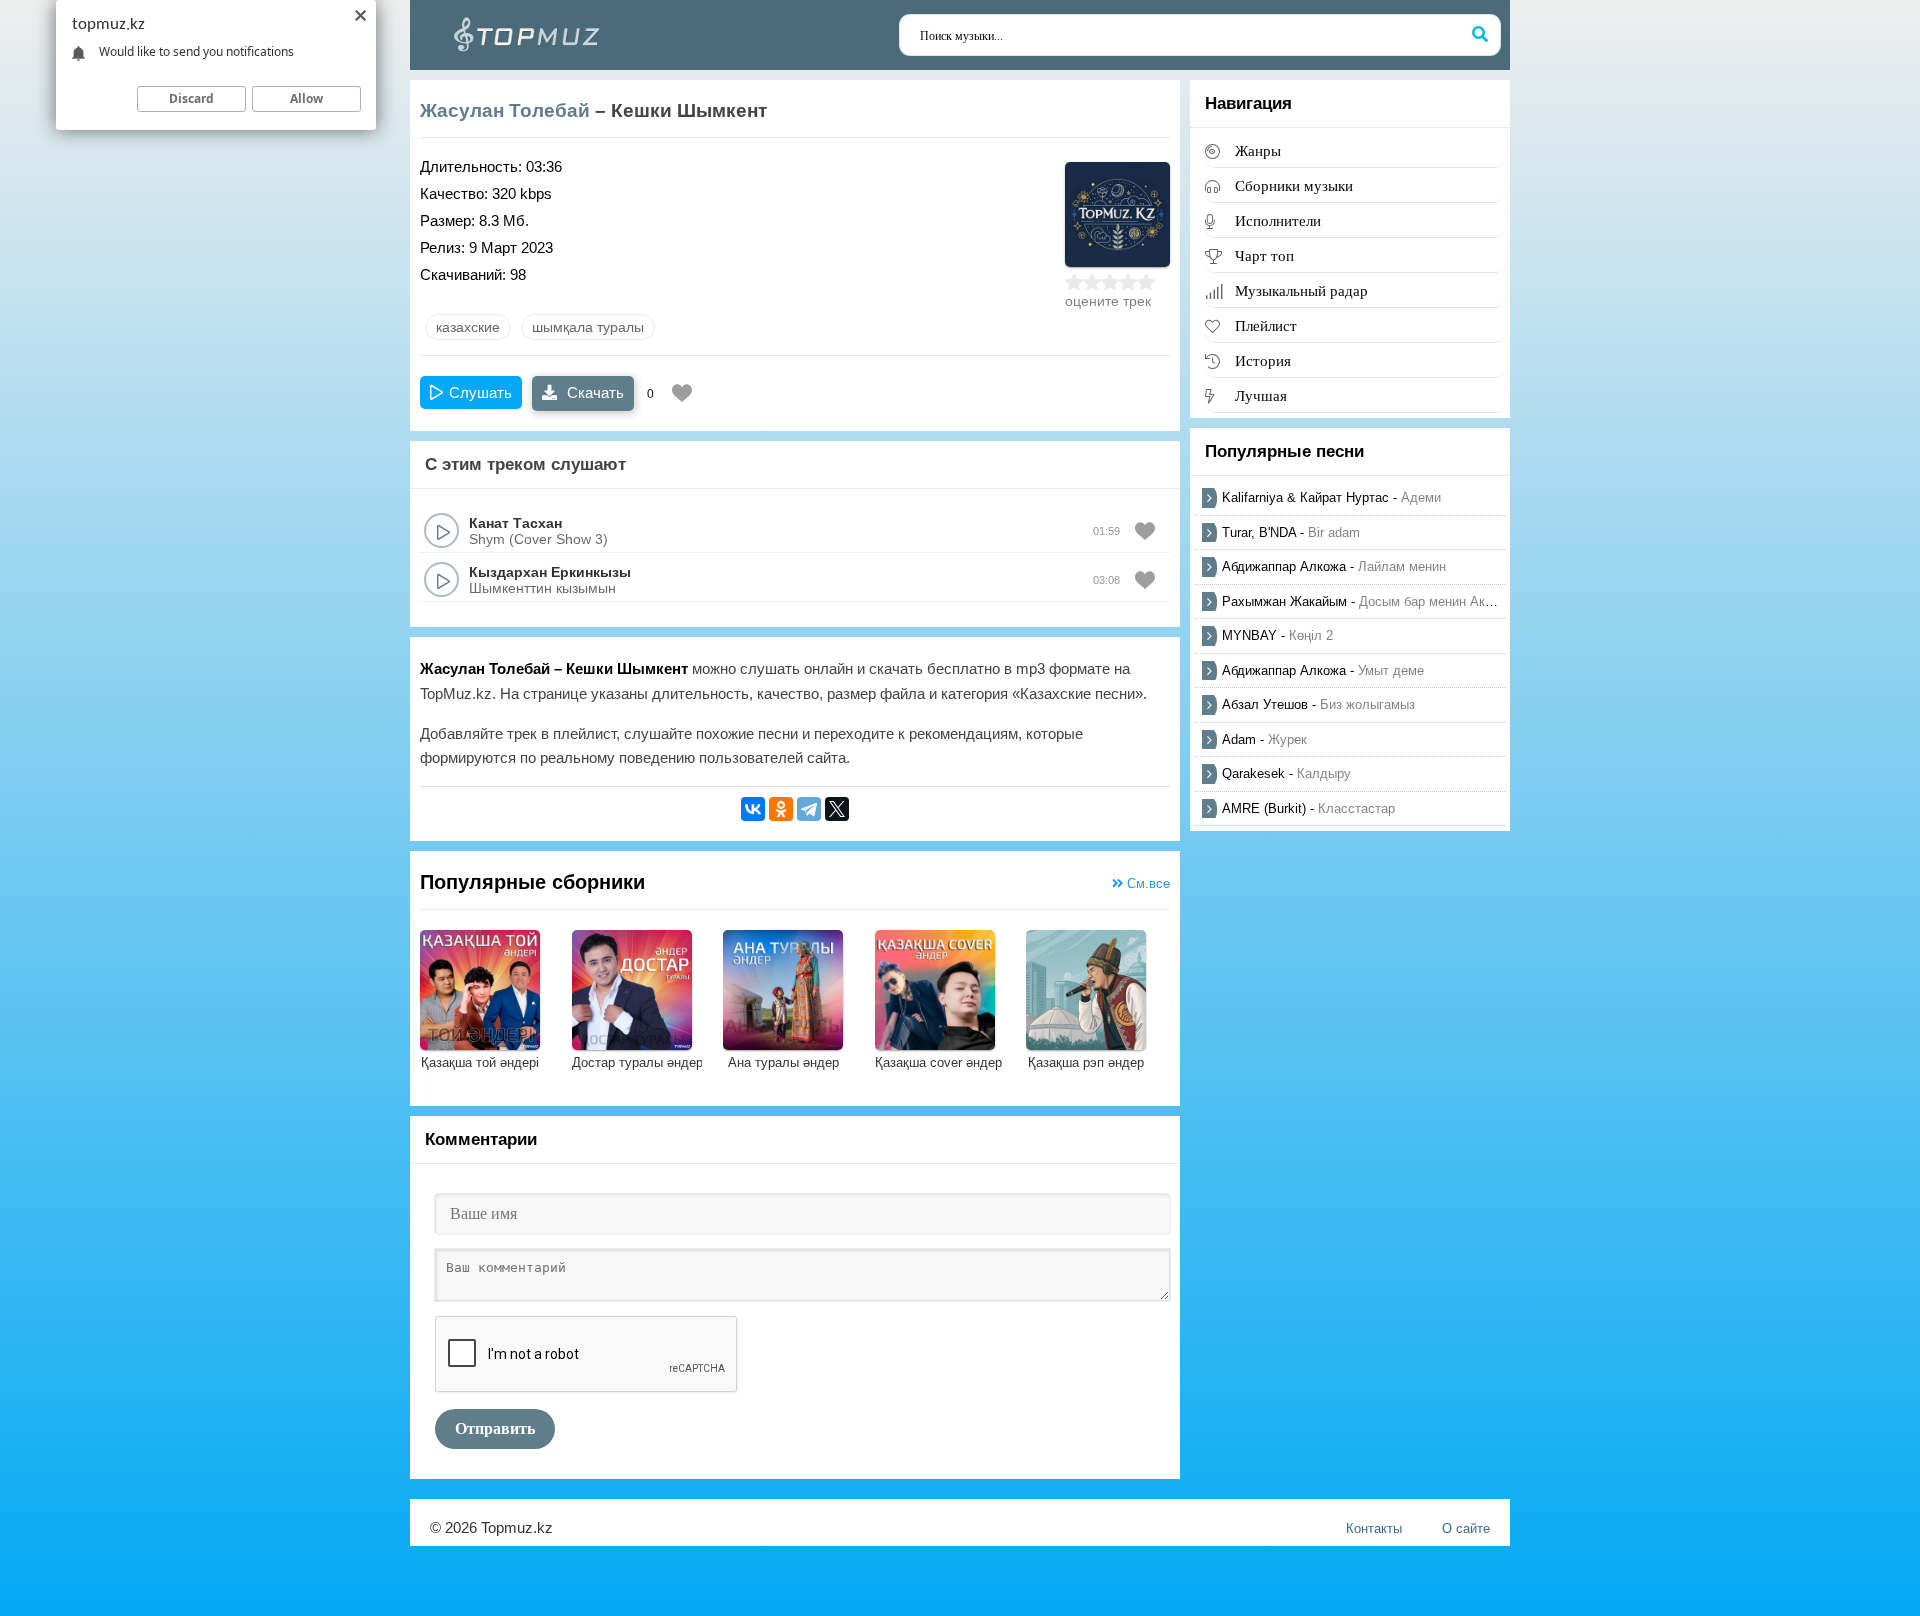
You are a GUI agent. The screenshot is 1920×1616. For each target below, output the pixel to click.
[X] (837, 809)
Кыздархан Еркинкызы (550, 572)
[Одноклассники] (781, 809)
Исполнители (1278, 220)
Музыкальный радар (1301, 290)
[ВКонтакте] (753, 809)
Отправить (495, 1428)
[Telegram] (809, 809)
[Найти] (1480, 35)
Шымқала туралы (588, 327)
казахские (468, 327)
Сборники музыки (1294, 185)
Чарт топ (1264, 255)
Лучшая (1261, 395)
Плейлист (1266, 325)
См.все (1146, 883)
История (1263, 360)
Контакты (1374, 1528)
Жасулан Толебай (505, 110)
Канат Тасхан (515, 523)
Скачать (593, 392)
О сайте (1466, 1528)
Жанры (1258, 150)
